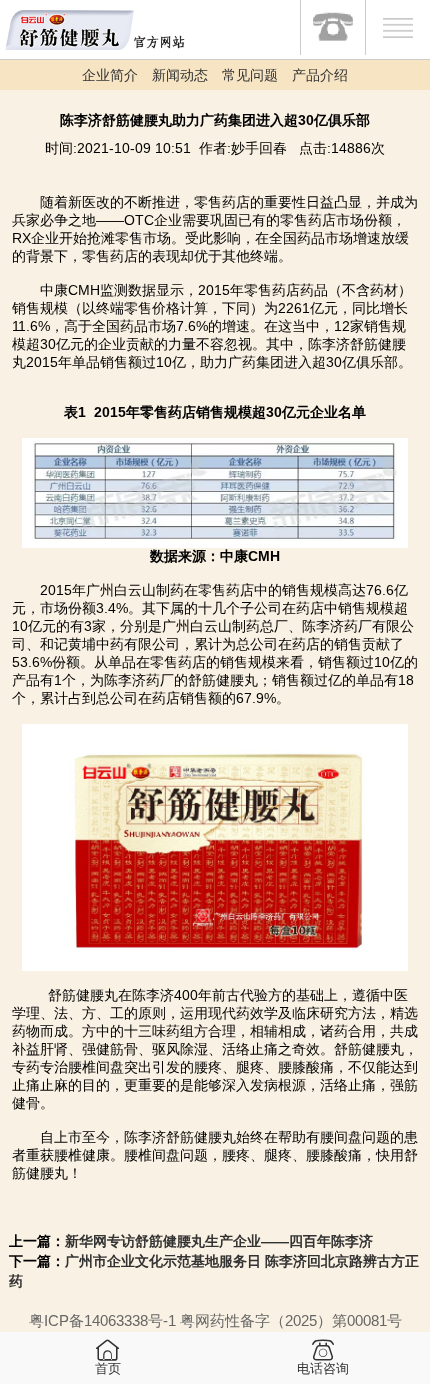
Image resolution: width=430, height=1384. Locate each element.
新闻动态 (180, 75)
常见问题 (250, 75)
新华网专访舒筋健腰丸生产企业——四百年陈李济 (219, 1241)
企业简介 (110, 75)
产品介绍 (320, 75)
